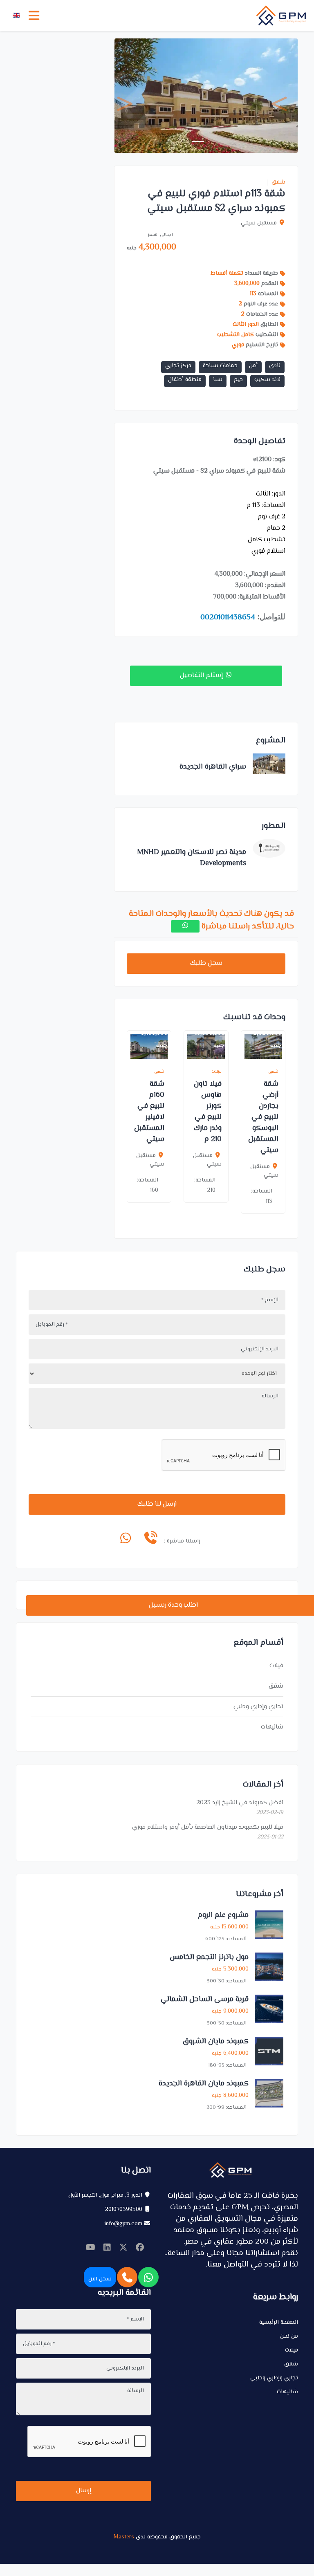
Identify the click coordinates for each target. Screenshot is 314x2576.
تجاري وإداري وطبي (258, 1707)
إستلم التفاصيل (202, 676)
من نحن (289, 2336)
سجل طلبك (206, 963)
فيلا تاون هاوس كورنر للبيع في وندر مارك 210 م (208, 1112)
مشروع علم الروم (223, 1915)
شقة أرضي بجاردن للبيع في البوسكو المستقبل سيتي (263, 1117)
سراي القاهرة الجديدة (213, 767)
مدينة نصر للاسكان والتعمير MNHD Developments (192, 858)
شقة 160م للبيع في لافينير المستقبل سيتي (149, 1112)
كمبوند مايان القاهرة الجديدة (204, 2084)
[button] (128, 96)
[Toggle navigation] (34, 16)
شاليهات (272, 1727)
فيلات (276, 1666)
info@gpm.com (123, 2224)
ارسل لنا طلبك (157, 1504)
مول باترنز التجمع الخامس (209, 1957)
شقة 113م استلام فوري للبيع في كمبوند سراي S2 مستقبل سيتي (216, 201)
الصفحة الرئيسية (279, 2323)
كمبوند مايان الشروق (216, 2042)
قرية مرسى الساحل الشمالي (205, 2000)
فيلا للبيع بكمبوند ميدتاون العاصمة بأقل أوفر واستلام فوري (208, 1827)
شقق (278, 183)
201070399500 (124, 2210)
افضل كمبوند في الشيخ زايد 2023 (240, 1803)
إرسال (84, 2491)
